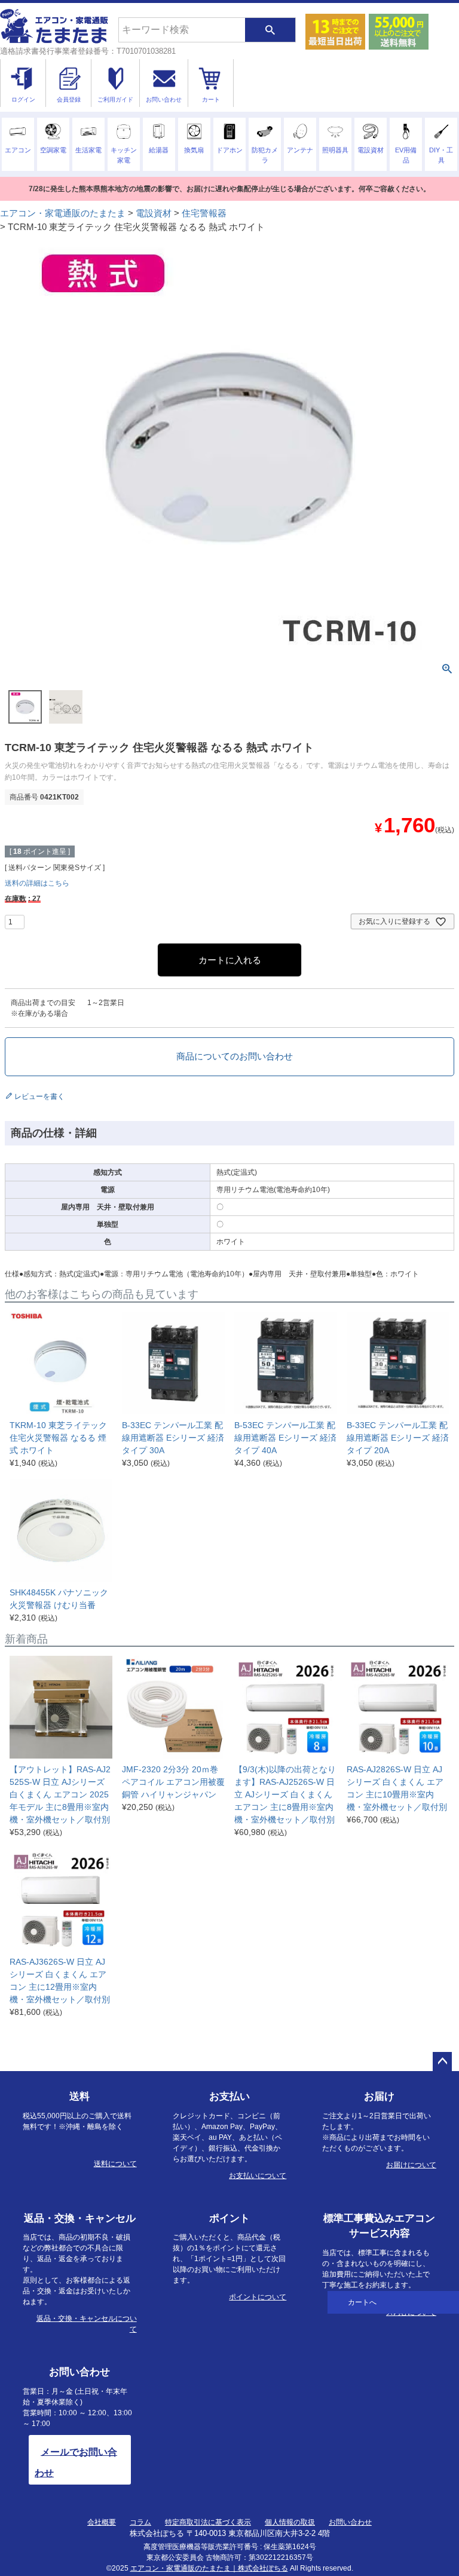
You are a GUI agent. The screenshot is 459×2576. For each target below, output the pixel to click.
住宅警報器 (204, 213)
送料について (115, 2164)
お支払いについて (258, 2176)
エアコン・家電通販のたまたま (63, 213)
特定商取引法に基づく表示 (208, 2522)
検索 (270, 30)
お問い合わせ (350, 2522)
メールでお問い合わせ (76, 2462)
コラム (140, 2522)
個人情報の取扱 (290, 2522)
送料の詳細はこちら (37, 883)
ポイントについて (258, 2297)
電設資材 (154, 213)
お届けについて (411, 2165)
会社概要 (102, 2522)
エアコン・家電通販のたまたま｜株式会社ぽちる (209, 2568)
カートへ (362, 2302)
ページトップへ (442, 2062)
